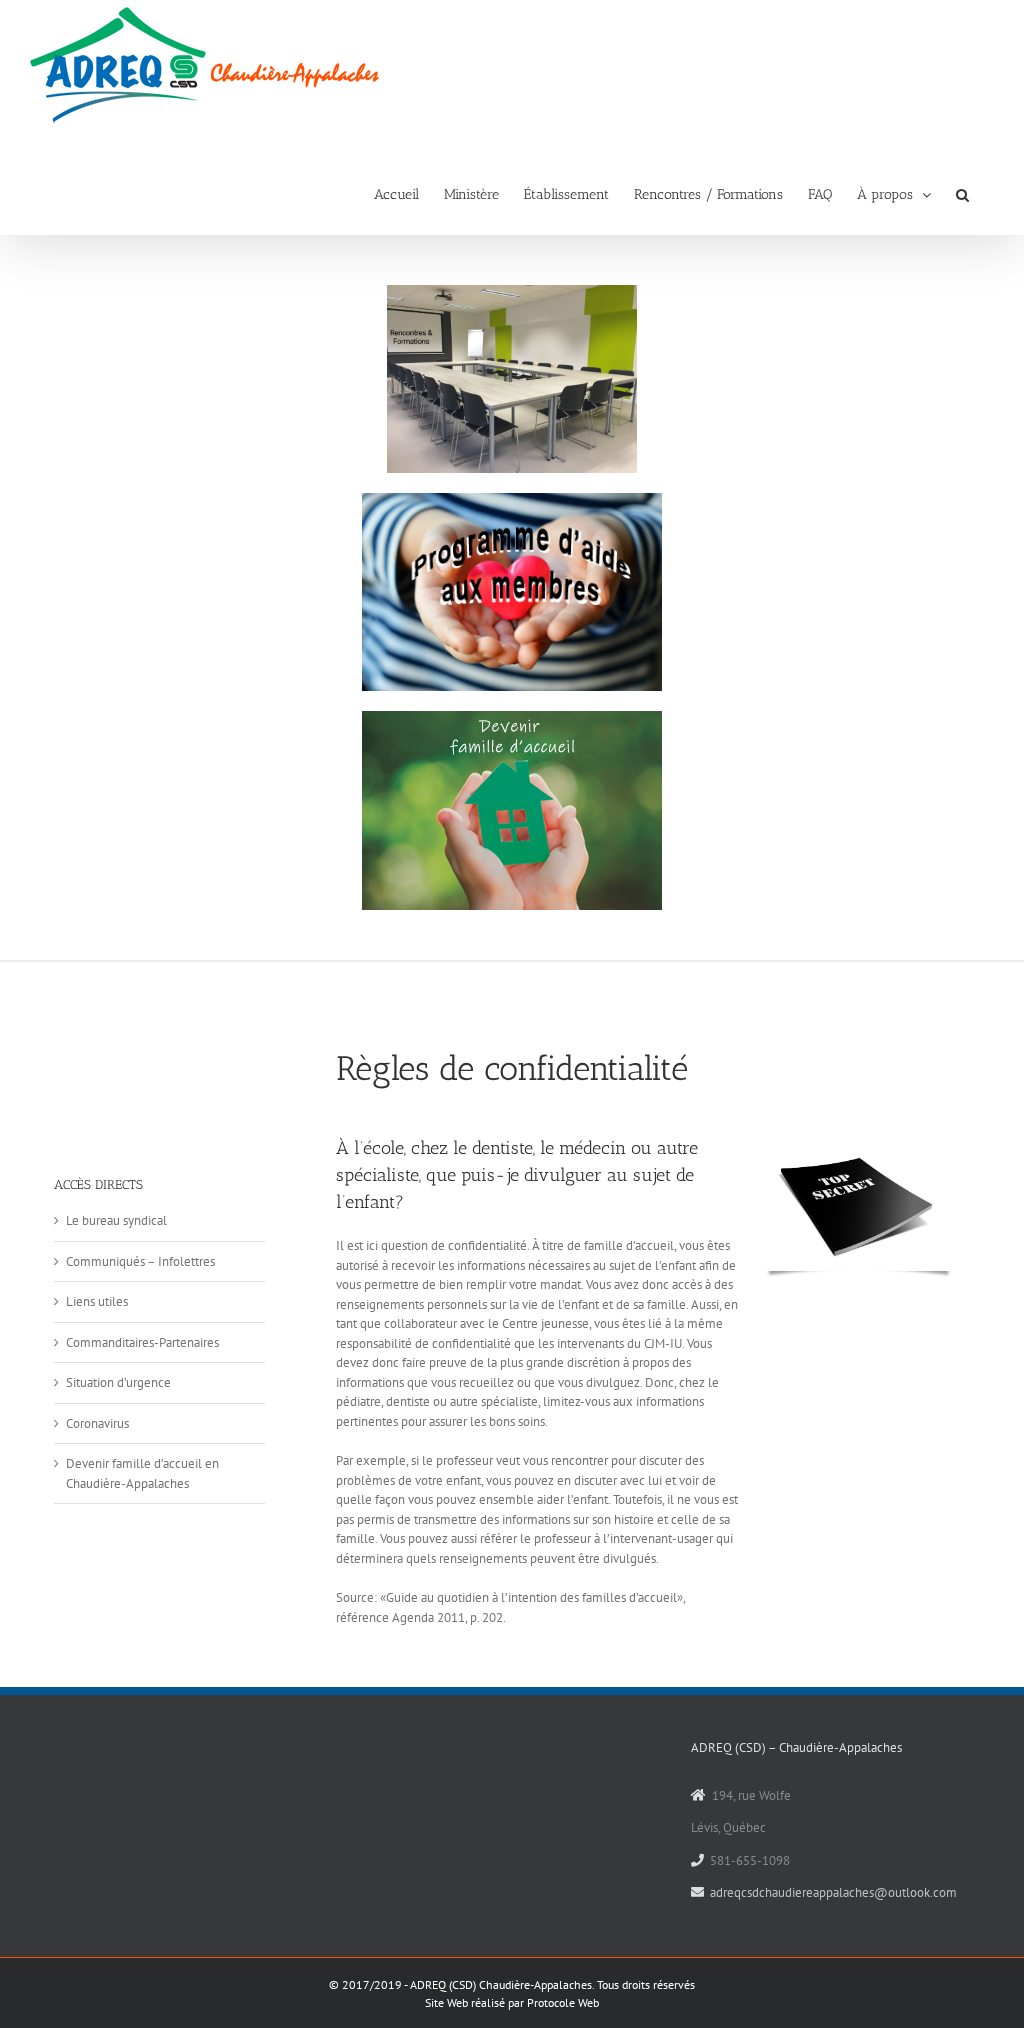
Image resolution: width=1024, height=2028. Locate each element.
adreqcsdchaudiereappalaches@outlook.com (833, 1892)
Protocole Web (563, 2002)
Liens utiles (97, 1301)
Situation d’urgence (118, 1382)
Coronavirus (97, 1423)
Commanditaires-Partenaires (142, 1342)
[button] (962, 193)
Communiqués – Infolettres (140, 1261)
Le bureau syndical (116, 1220)
